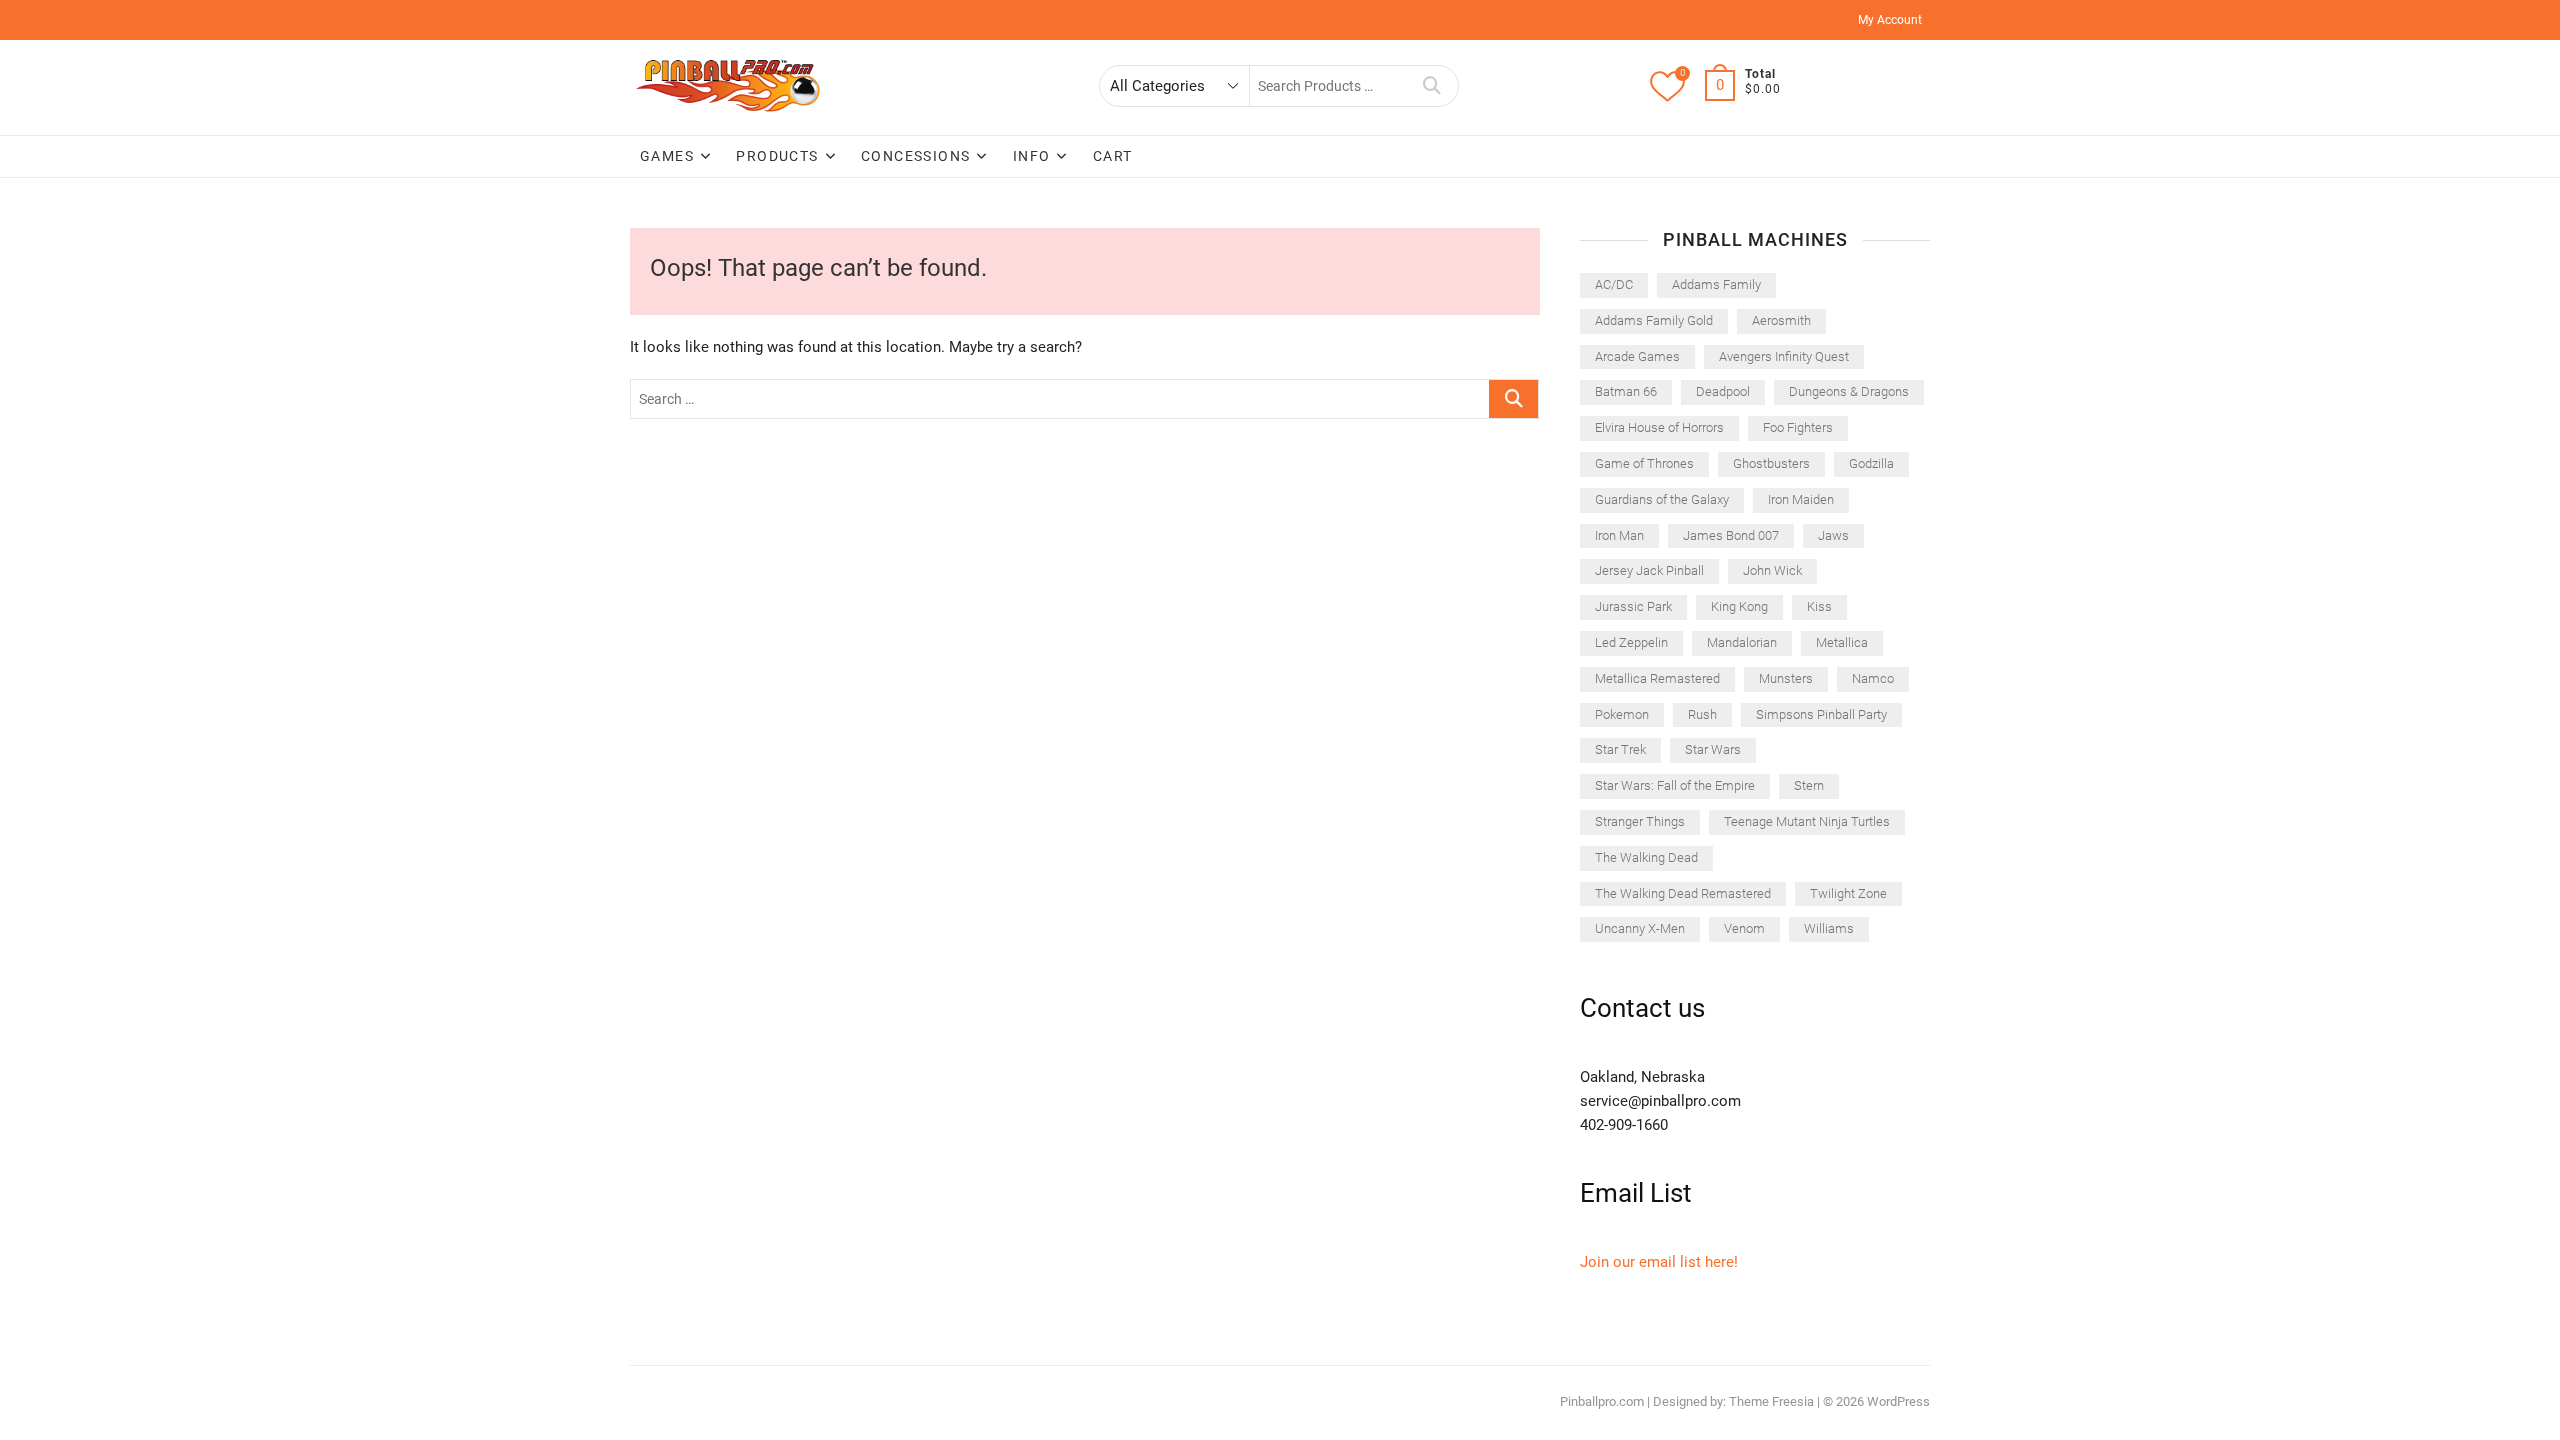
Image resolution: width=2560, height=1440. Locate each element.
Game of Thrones (1644, 463)
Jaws (1833, 535)
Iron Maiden (1801, 499)
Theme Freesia (1771, 1401)
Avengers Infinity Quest (1784, 356)
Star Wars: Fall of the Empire (1675, 785)
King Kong (1739, 606)
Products (777, 156)
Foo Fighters (1798, 427)
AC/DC (1614, 284)
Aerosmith (1781, 320)
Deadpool (1723, 391)
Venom (1744, 928)
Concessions (915, 156)
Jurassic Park (1633, 606)
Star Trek (1620, 749)
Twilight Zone (1848, 893)
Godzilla (1871, 463)
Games (667, 156)
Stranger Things (1640, 821)
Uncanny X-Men (1640, 928)
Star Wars (1713, 749)
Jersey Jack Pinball (1649, 570)
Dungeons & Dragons (1849, 391)
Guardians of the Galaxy (1662, 499)
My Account (1890, 20)
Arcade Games (1637, 356)
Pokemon (1622, 714)
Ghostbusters (1771, 463)
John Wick (1772, 570)
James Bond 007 (1731, 535)
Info (1032, 156)
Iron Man (1619, 535)
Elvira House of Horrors (1659, 427)
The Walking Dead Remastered (1683, 893)
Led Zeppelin (1631, 642)
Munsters (1786, 678)
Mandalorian (1742, 642)
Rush (1702, 714)
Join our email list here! (1659, 1262)
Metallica (1842, 642)
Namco (1873, 678)
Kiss (1819, 606)
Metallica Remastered (1657, 678)
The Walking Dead (1646, 857)
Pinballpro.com (1602, 1401)
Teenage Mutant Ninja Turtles (1807, 821)
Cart (1113, 156)
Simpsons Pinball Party (1821, 714)
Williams (1829, 928)
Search (1432, 86)
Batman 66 (1626, 391)
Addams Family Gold (1654, 320)
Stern (1809, 785)
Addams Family (1716, 284)
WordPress (1898, 1401)
